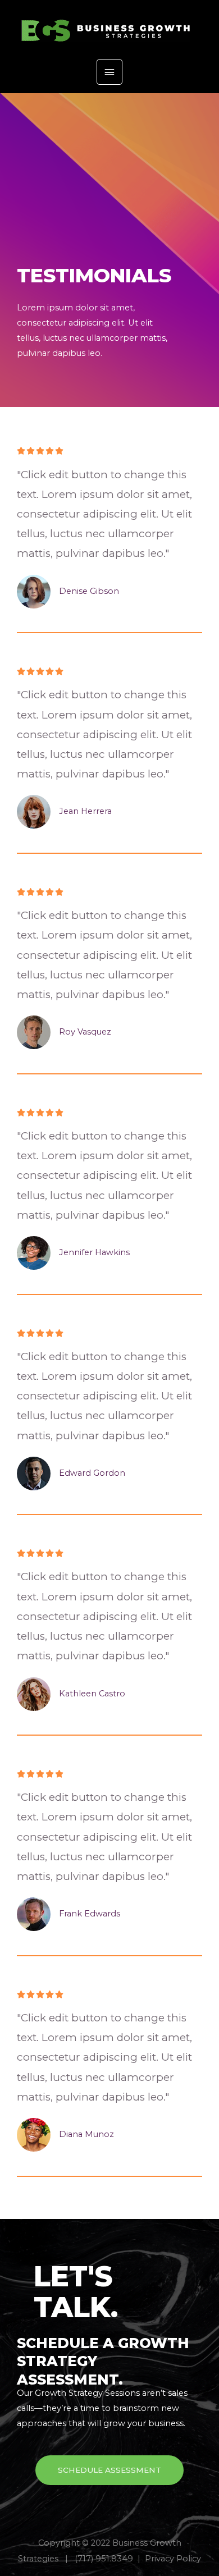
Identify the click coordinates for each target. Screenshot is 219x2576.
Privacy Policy (173, 2559)
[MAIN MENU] (109, 72)
